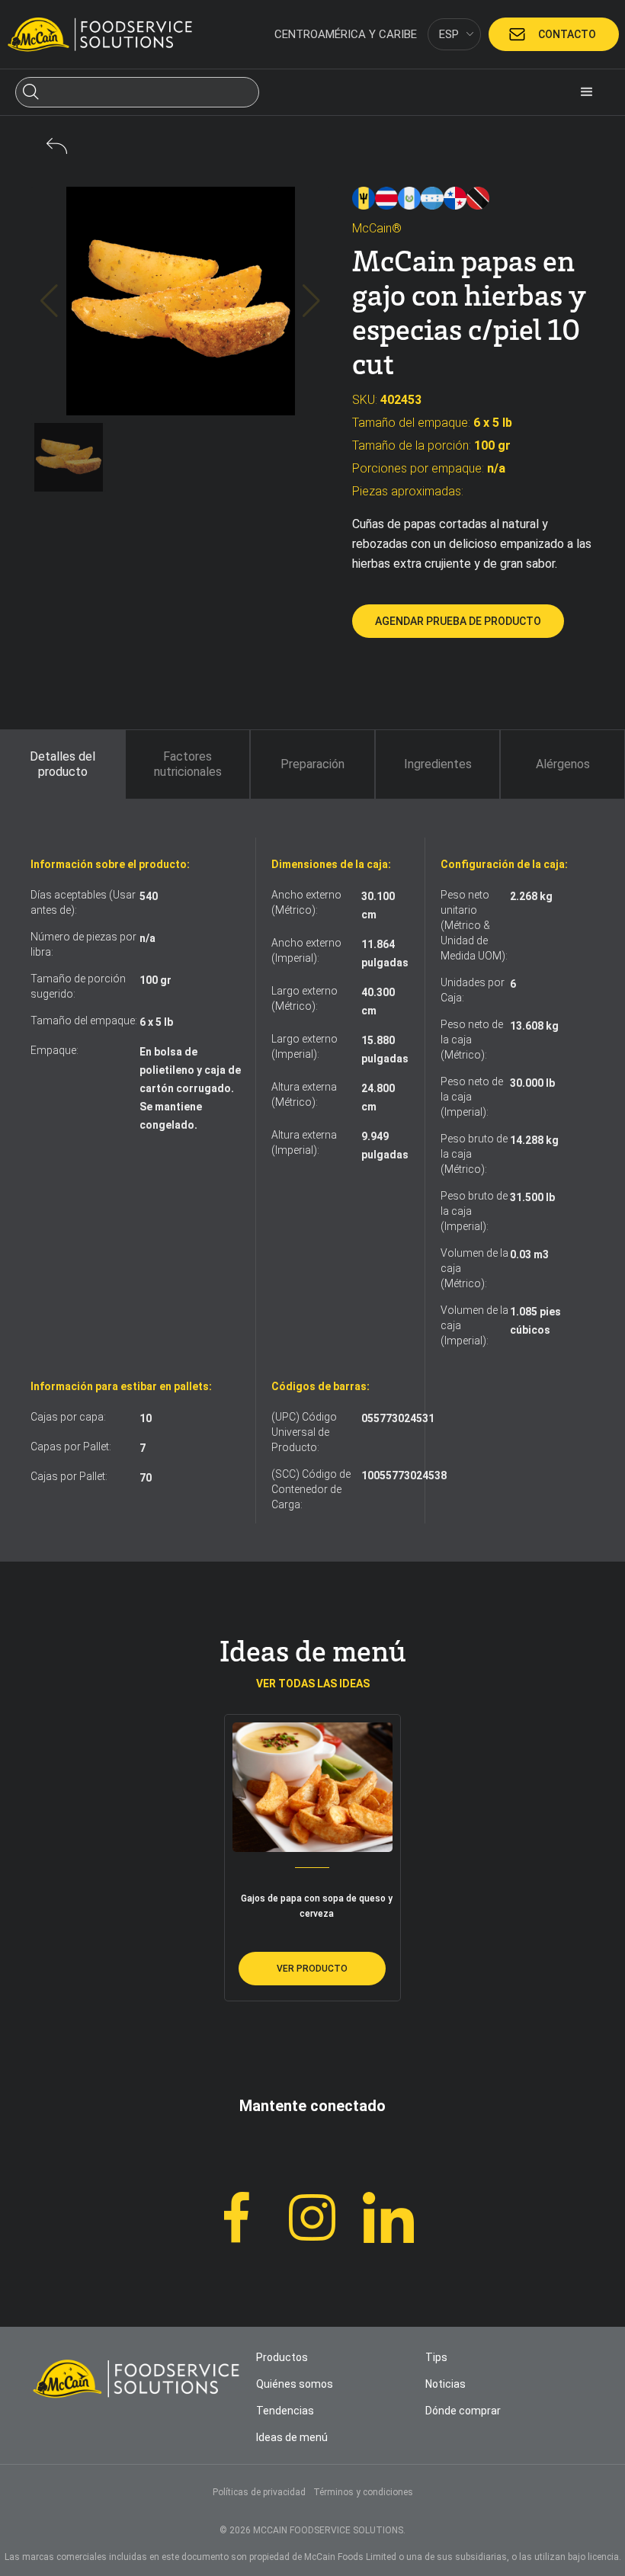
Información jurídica (206, 1273)
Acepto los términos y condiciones (312, 1350)
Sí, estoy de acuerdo (505, 2530)
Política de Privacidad (220, 2546)
